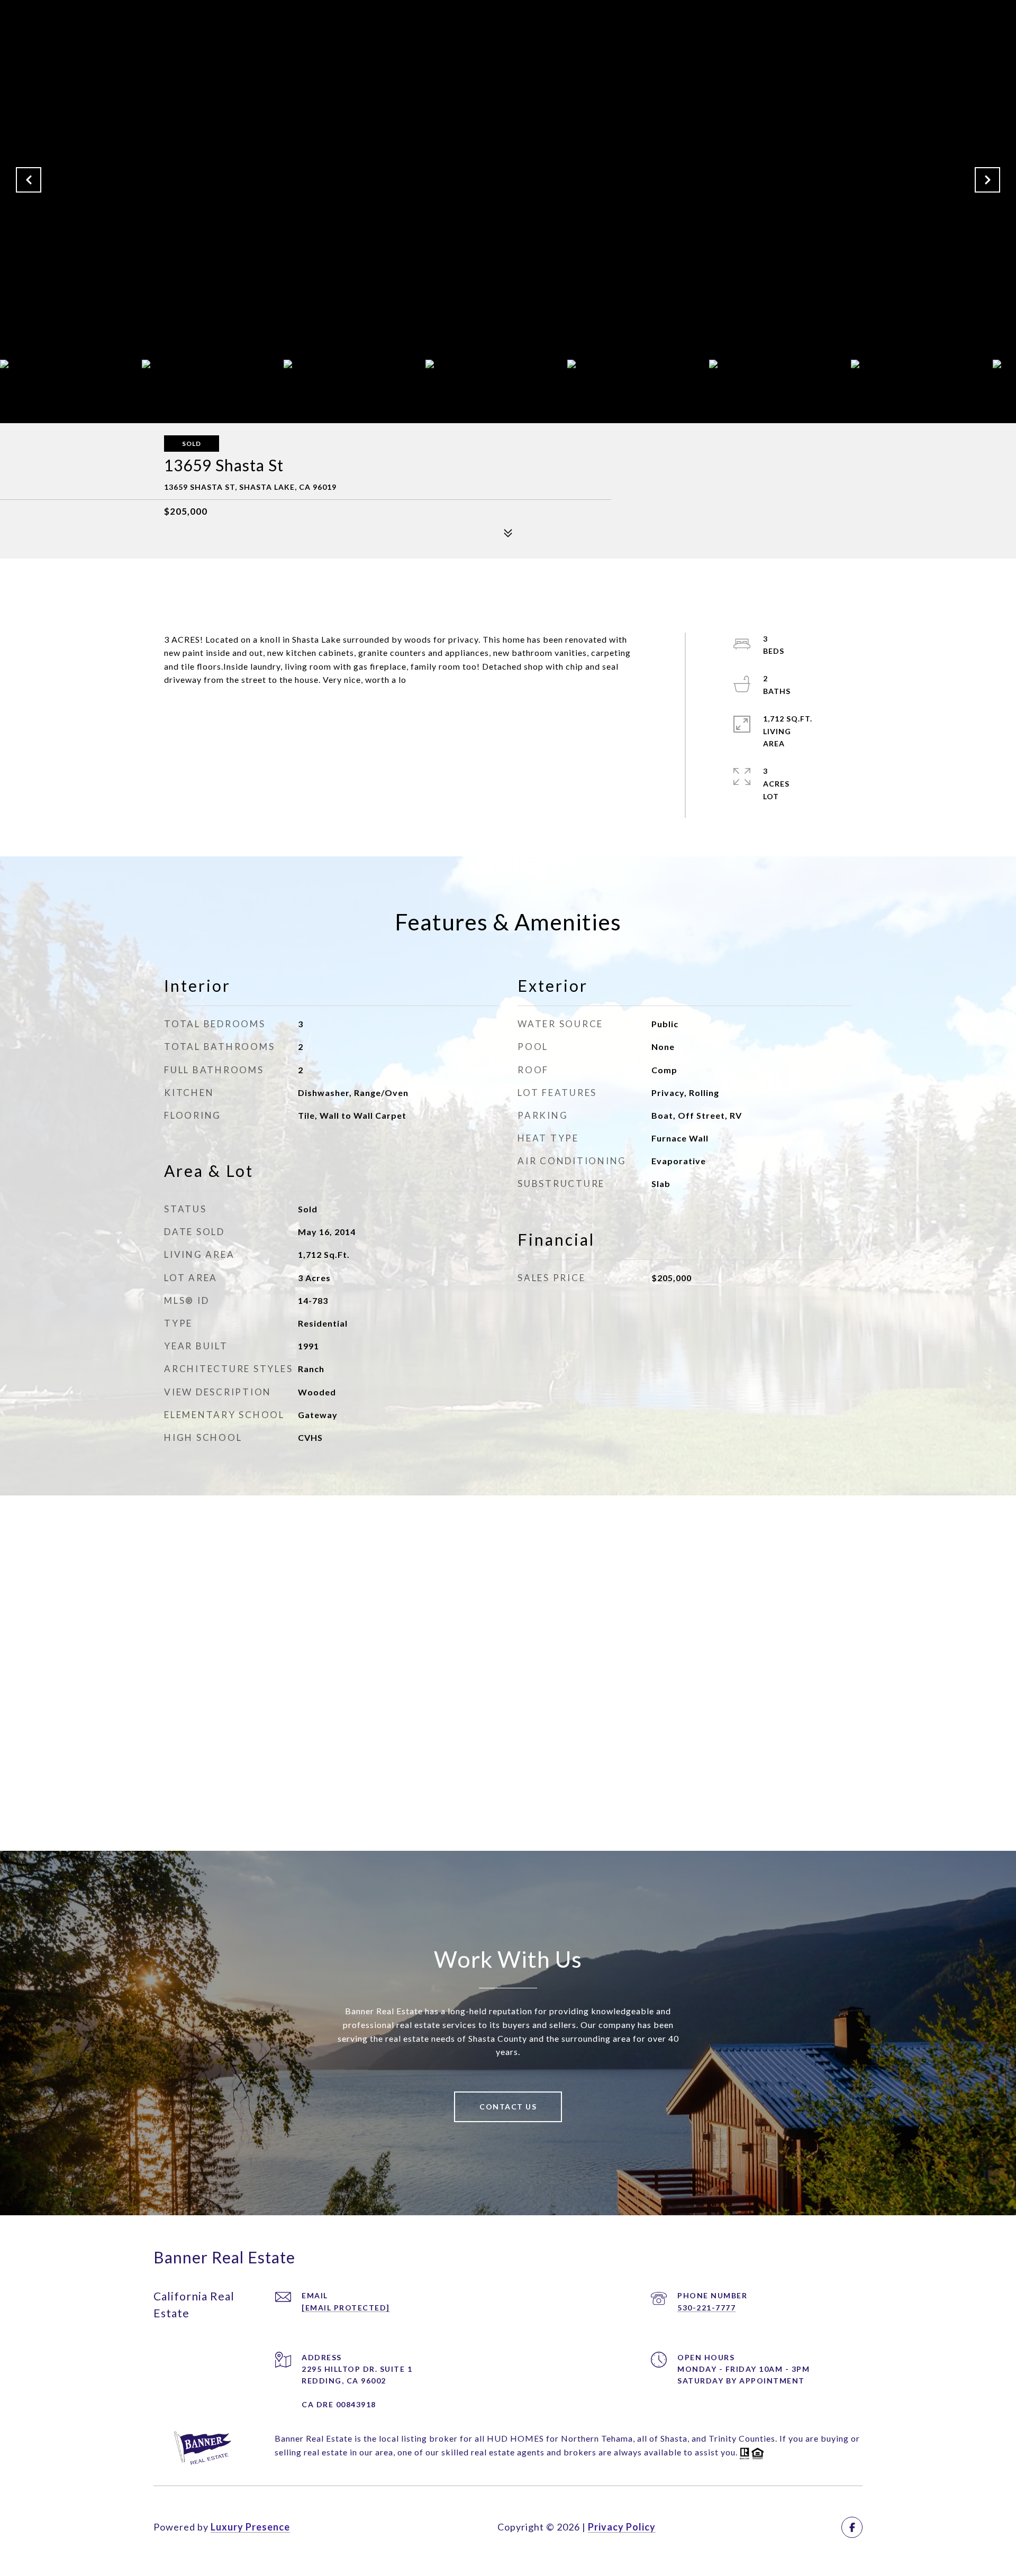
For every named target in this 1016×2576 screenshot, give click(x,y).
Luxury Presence (250, 2527)
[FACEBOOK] (852, 2527)
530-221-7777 (706, 2308)
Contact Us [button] (508, 2107)
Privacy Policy (622, 2527)
